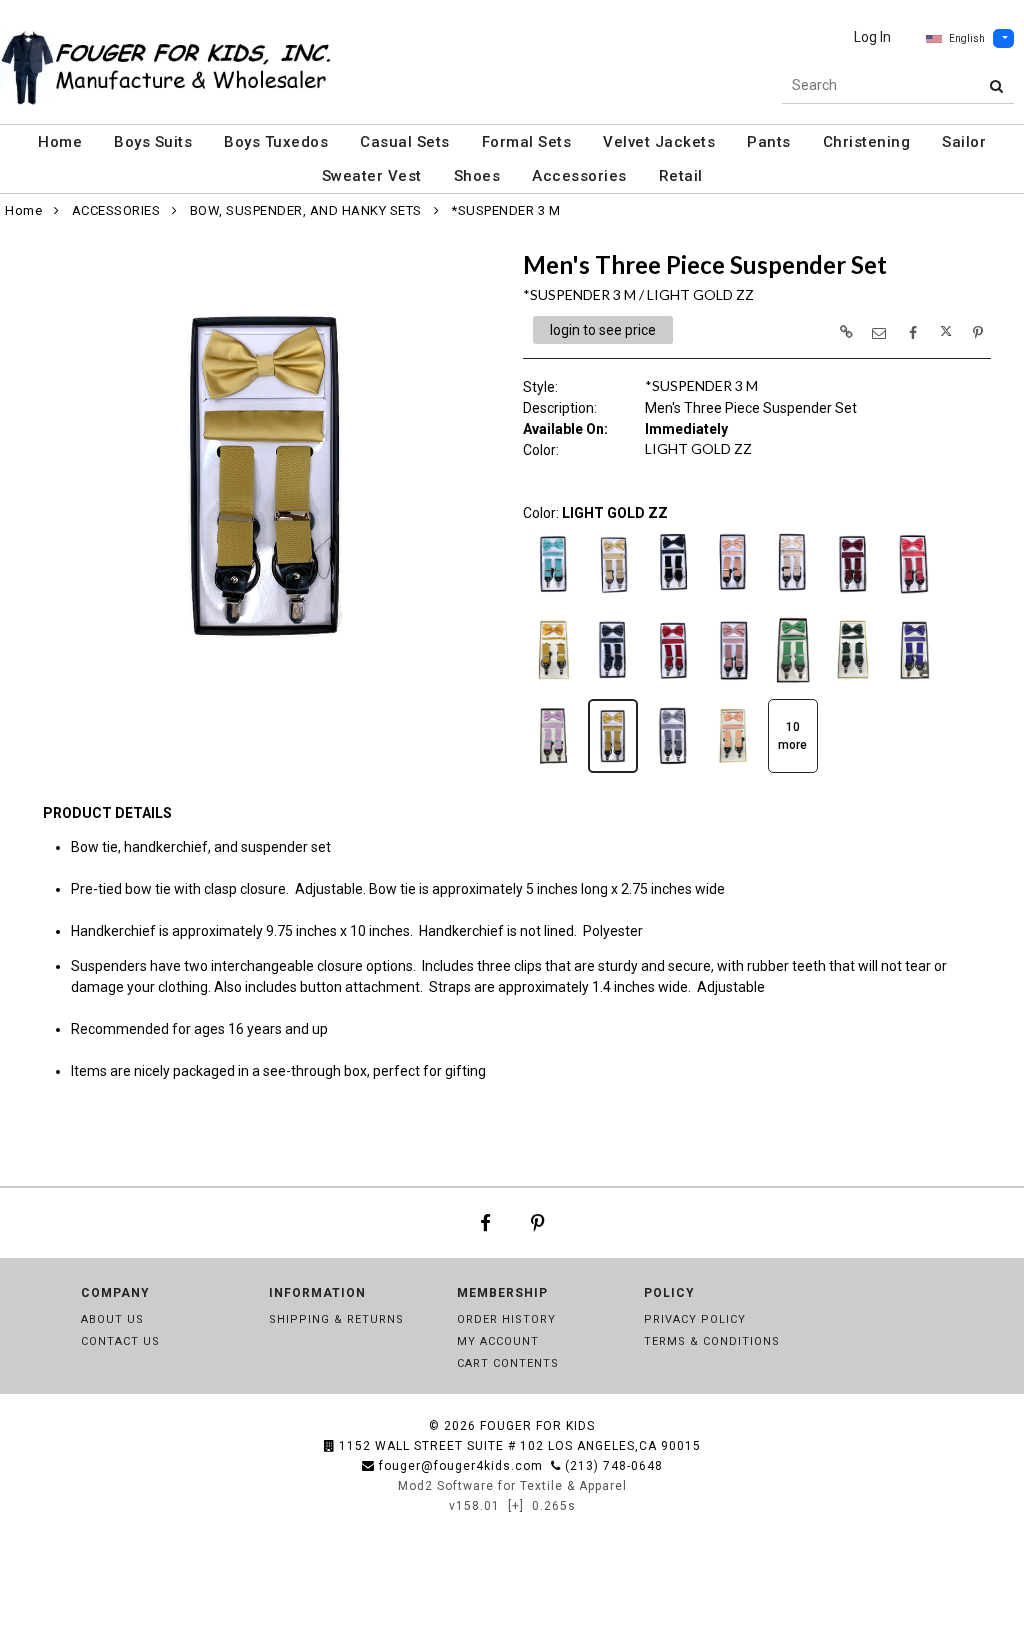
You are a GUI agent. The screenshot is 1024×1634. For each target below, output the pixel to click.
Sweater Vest (372, 176)
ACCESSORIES (116, 210)
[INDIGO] (913, 685)
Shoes (477, 176)
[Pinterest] (537, 1223)
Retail (681, 176)
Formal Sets (527, 142)
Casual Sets (405, 142)
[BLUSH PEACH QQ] (733, 599)
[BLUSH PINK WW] (793, 599)
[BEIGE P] (613, 599)
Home (60, 142)
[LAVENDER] (553, 771)
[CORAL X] (913, 599)
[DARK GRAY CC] (613, 685)
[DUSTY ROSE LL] (733, 685)
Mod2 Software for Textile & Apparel (512, 1486)
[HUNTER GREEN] (853, 685)
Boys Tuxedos (276, 142)
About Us (112, 1319)
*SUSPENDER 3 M (505, 210)
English (967, 38)
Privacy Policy (695, 1319)
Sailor (964, 142)
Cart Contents (508, 1363)
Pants (769, 142)
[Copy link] (846, 332)
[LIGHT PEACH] (733, 771)
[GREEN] (793, 685)
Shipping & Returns (336, 1319)
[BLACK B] (673, 599)
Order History (506, 1319)
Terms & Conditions (712, 1341)
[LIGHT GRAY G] (673, 771)
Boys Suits (153, 142)
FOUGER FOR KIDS (537, 1426)
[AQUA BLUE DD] (553, 599)
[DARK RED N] (673, 685)
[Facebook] (485, 1223)
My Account (498, 1341)
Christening (867, 142)
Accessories (579, 176)
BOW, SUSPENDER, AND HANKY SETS (306, 210)
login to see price (603, 330)
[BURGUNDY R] (853, 599)
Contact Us (120, 1341)
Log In (872, 37)
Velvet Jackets (659, 142)
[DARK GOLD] (553, 685)
